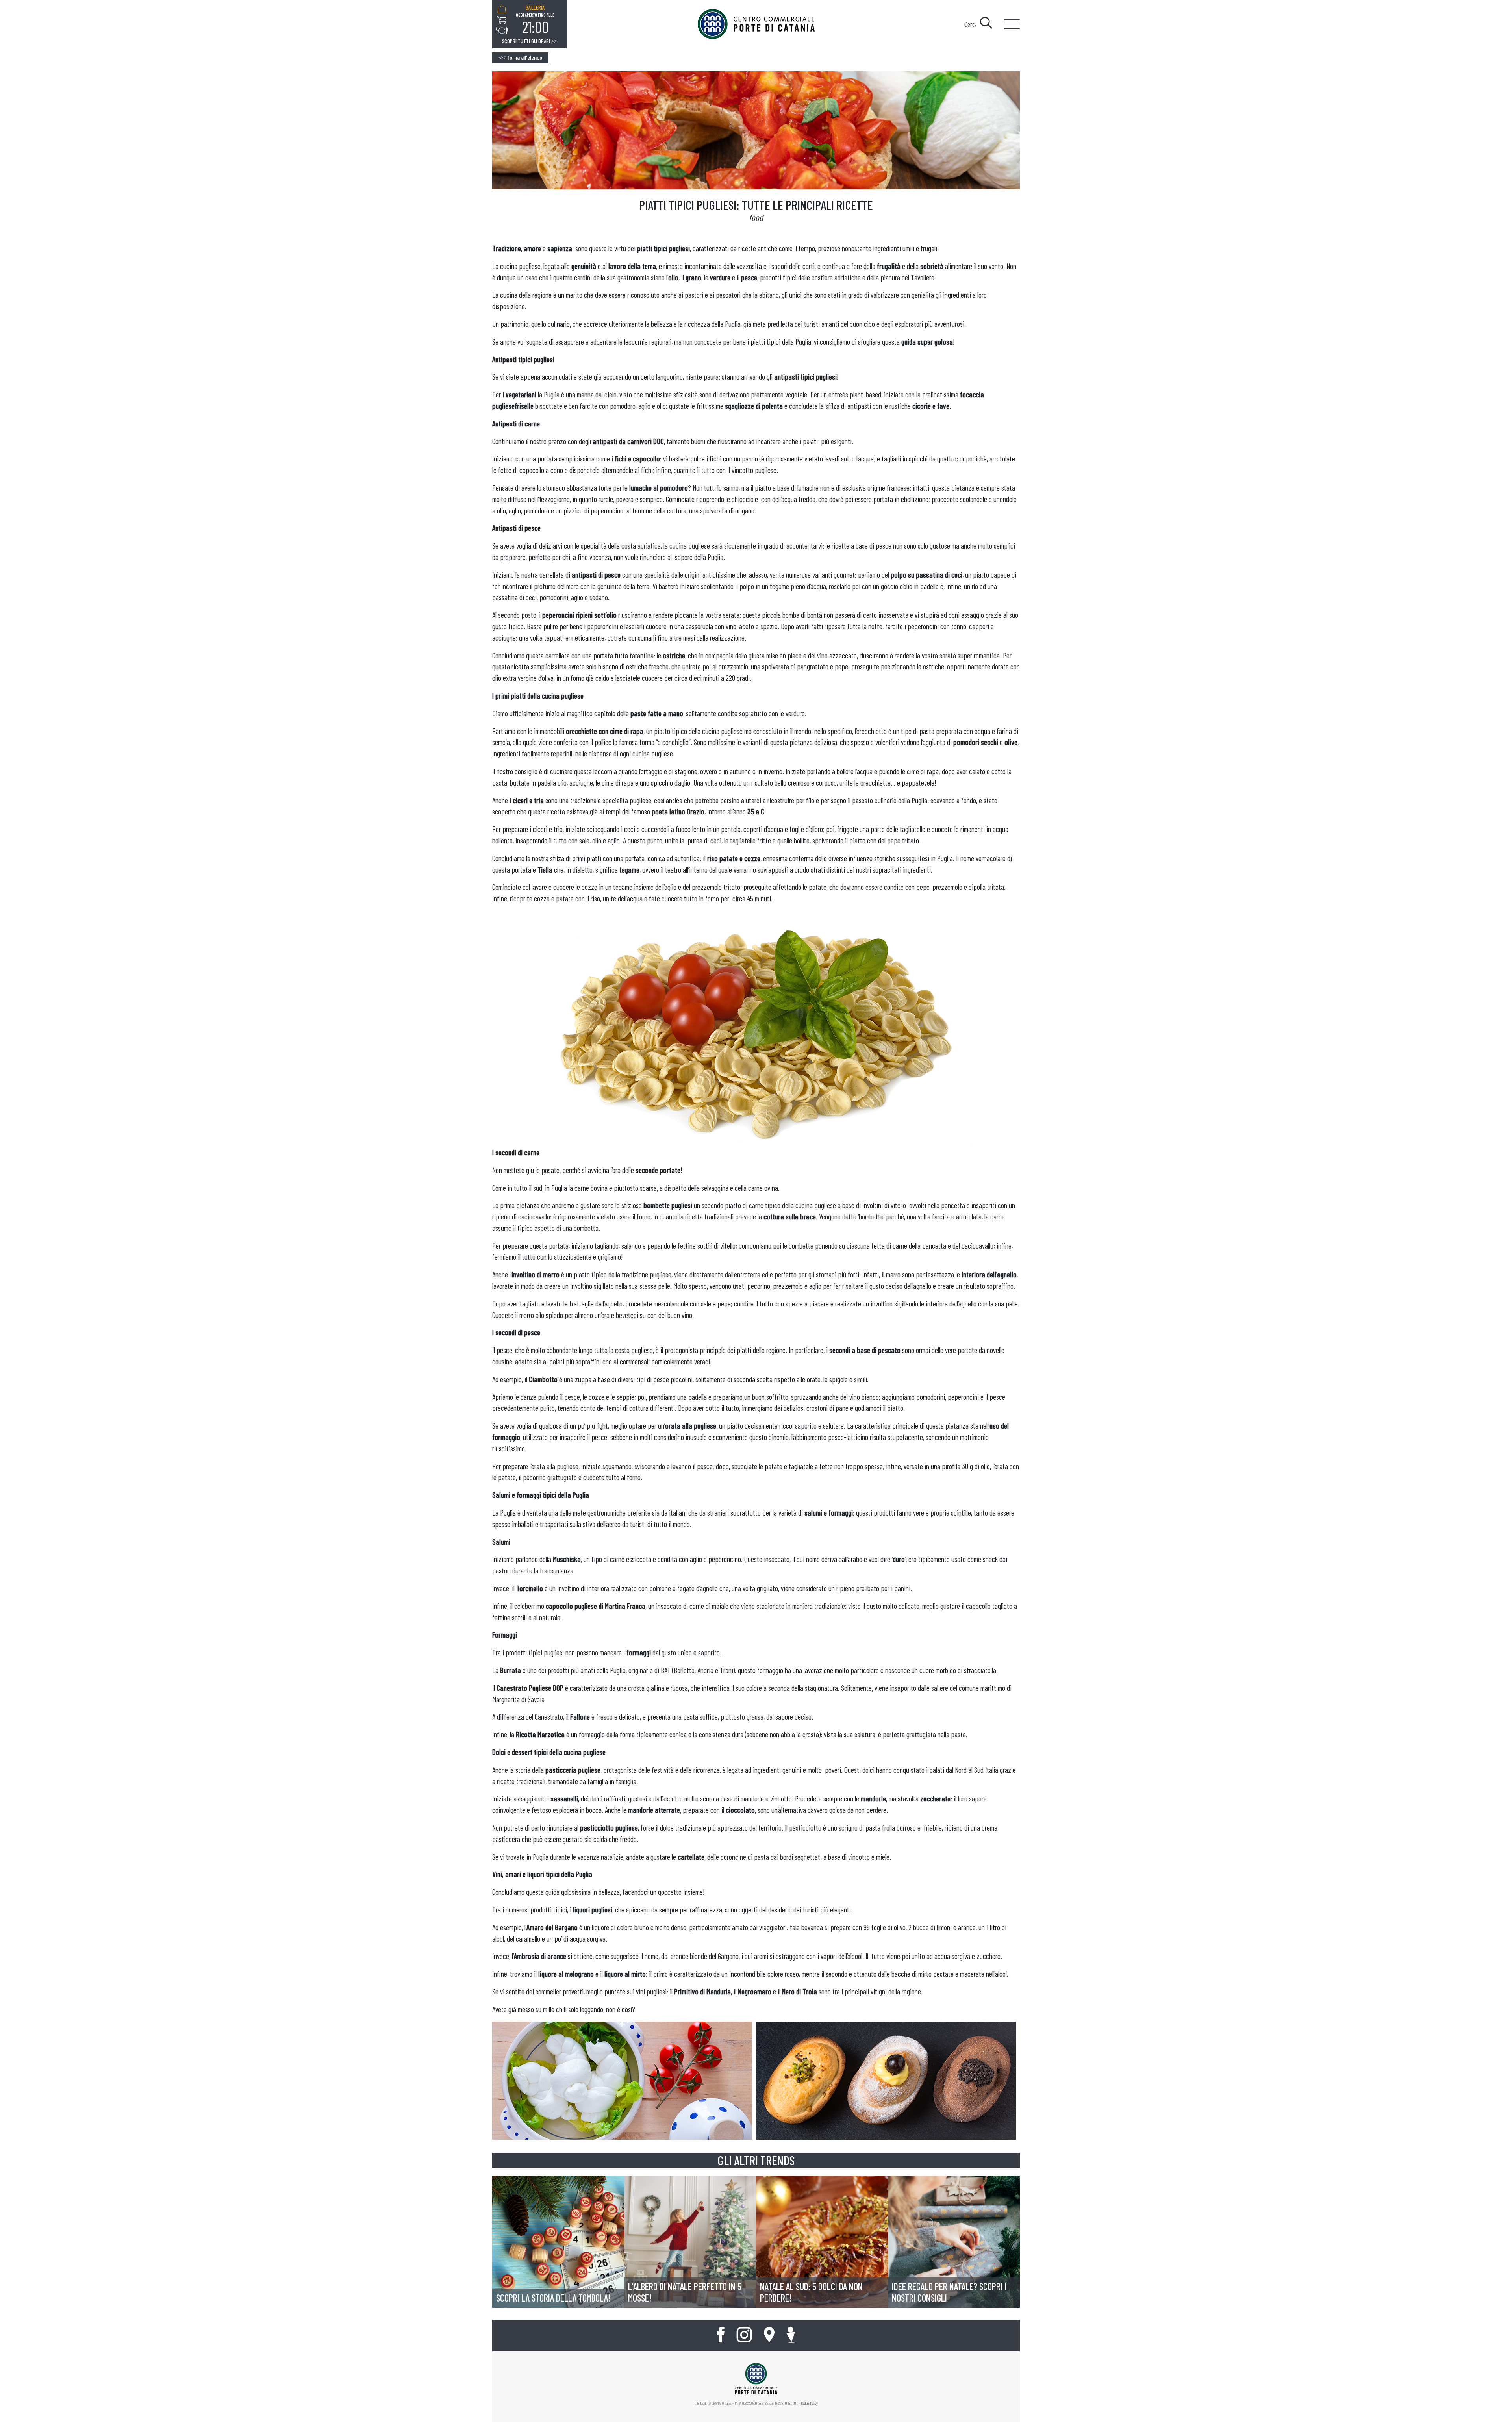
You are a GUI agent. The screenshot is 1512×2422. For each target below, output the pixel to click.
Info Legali (701, 2403)
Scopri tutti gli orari (529, 41)
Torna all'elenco (520, 57)
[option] (535, 20)
